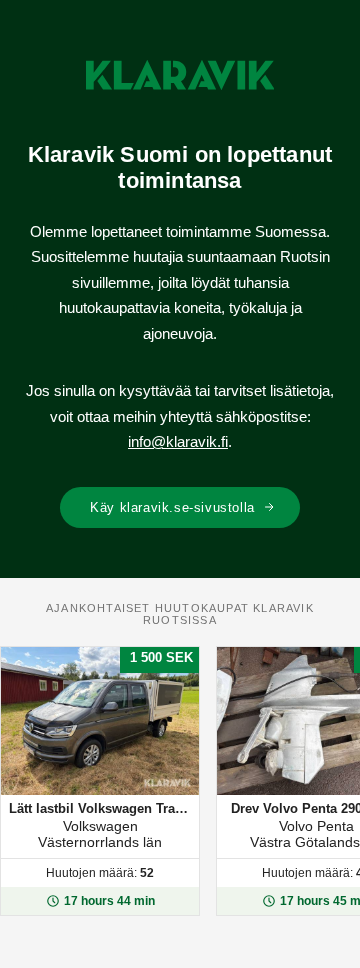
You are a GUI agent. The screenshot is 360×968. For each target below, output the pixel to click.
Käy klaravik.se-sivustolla (172, 507)
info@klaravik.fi (178, 441)
